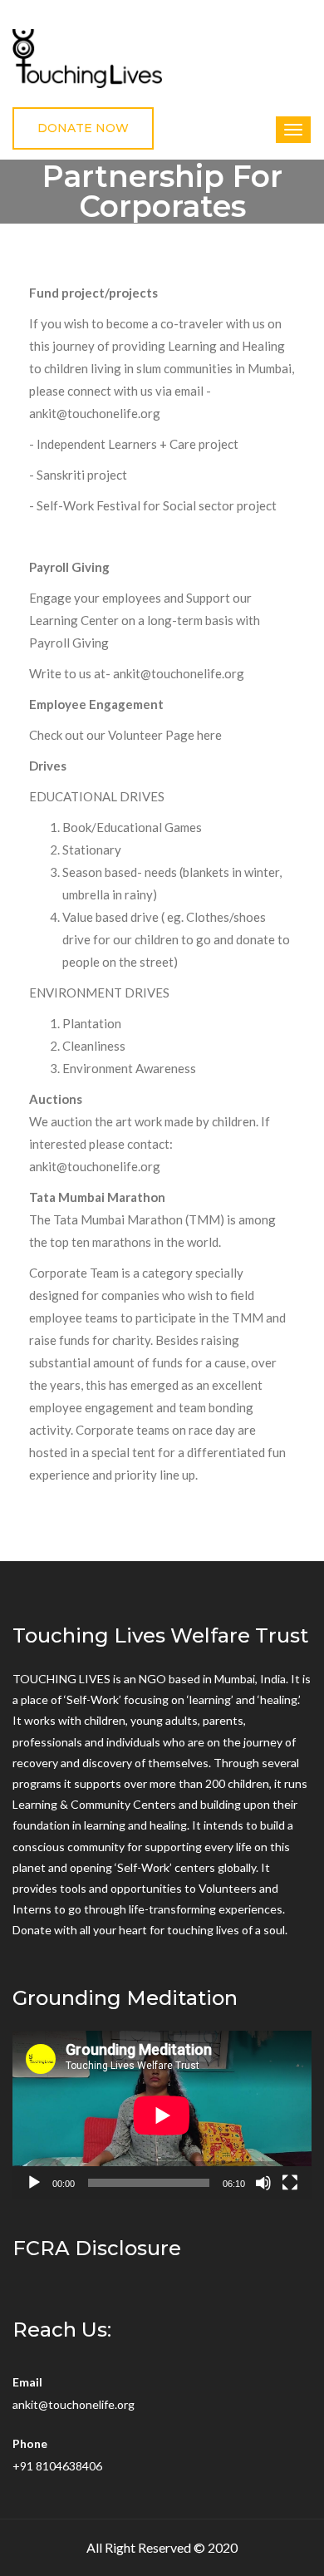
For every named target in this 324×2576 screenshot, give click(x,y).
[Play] (34, 2183)
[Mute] (263, 2183)
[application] (162, 2115)
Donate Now (83, 128)
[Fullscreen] (290, 2183)
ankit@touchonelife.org (74, 2404)
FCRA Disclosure (97, 2248)
